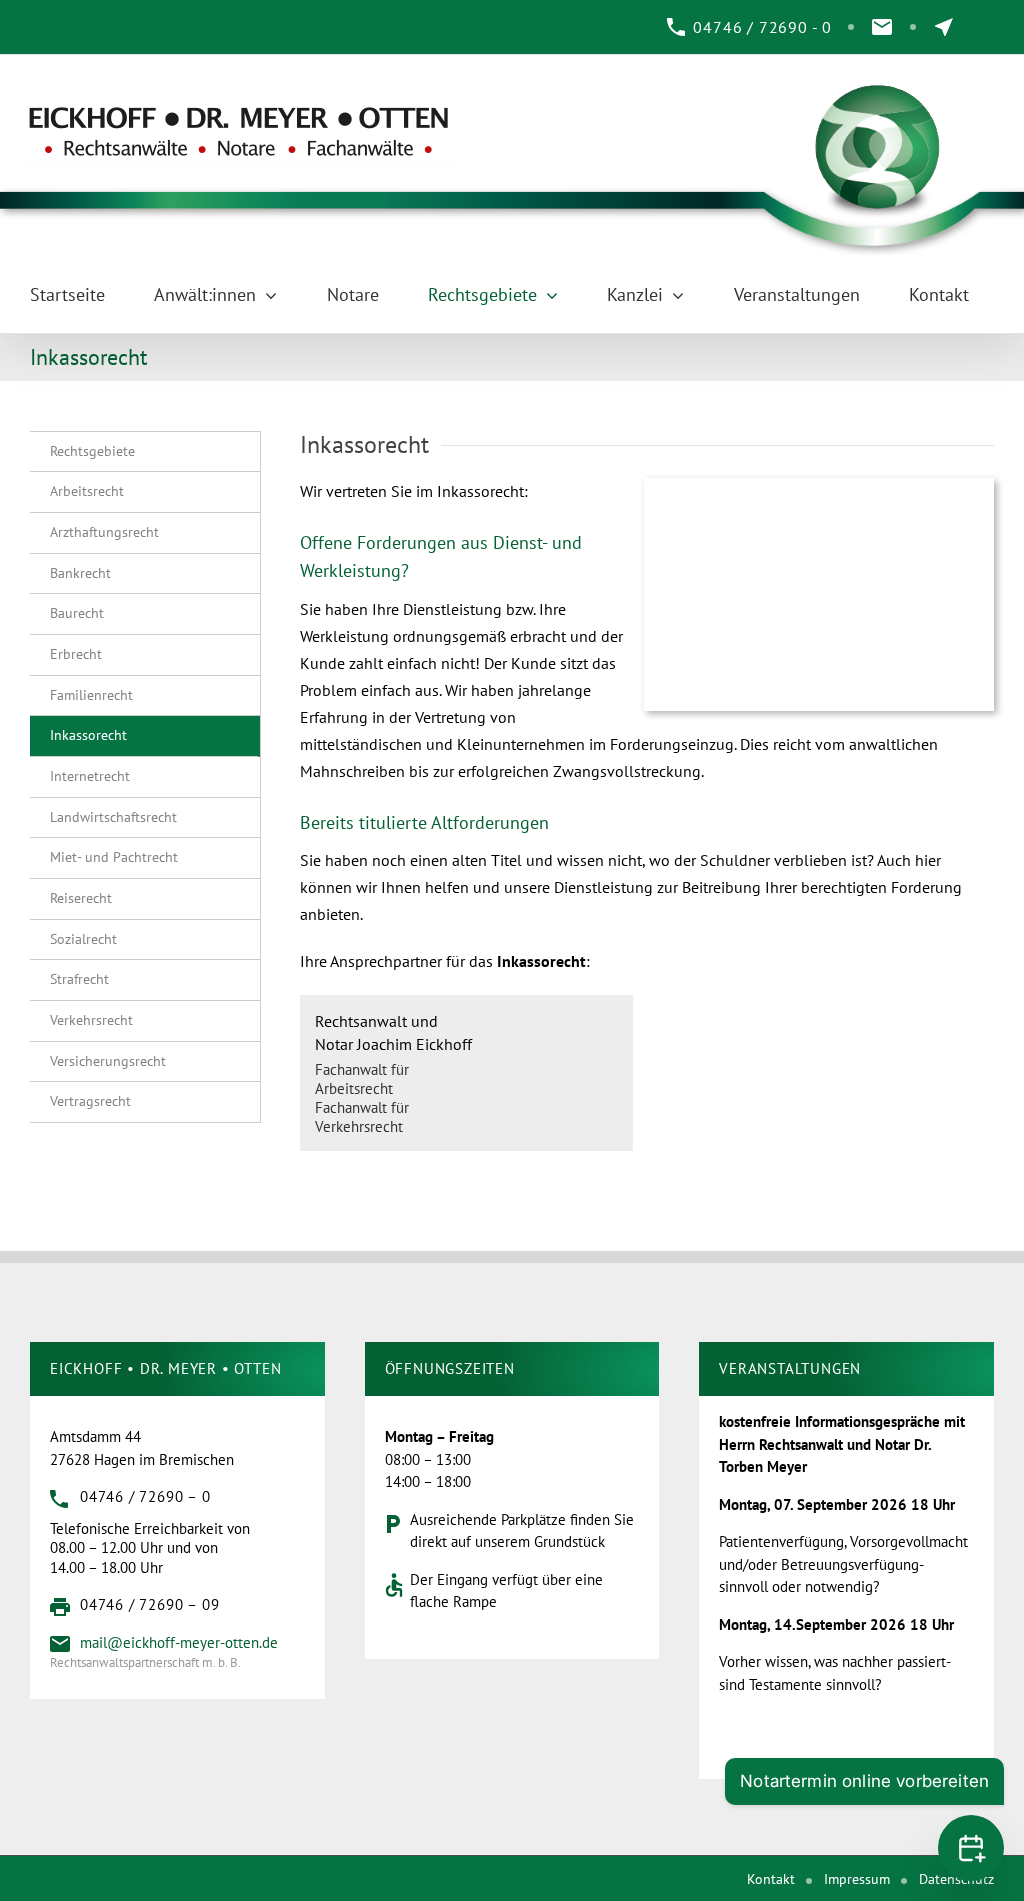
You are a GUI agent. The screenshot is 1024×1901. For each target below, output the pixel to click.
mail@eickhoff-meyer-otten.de (179, 1642)
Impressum (857, 1879)
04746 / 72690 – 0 (145, 1496)
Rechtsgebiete (92, 451)
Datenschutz (956, 1879)
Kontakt (771, 1879)
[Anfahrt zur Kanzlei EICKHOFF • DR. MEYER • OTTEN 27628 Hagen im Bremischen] (944, 27)
